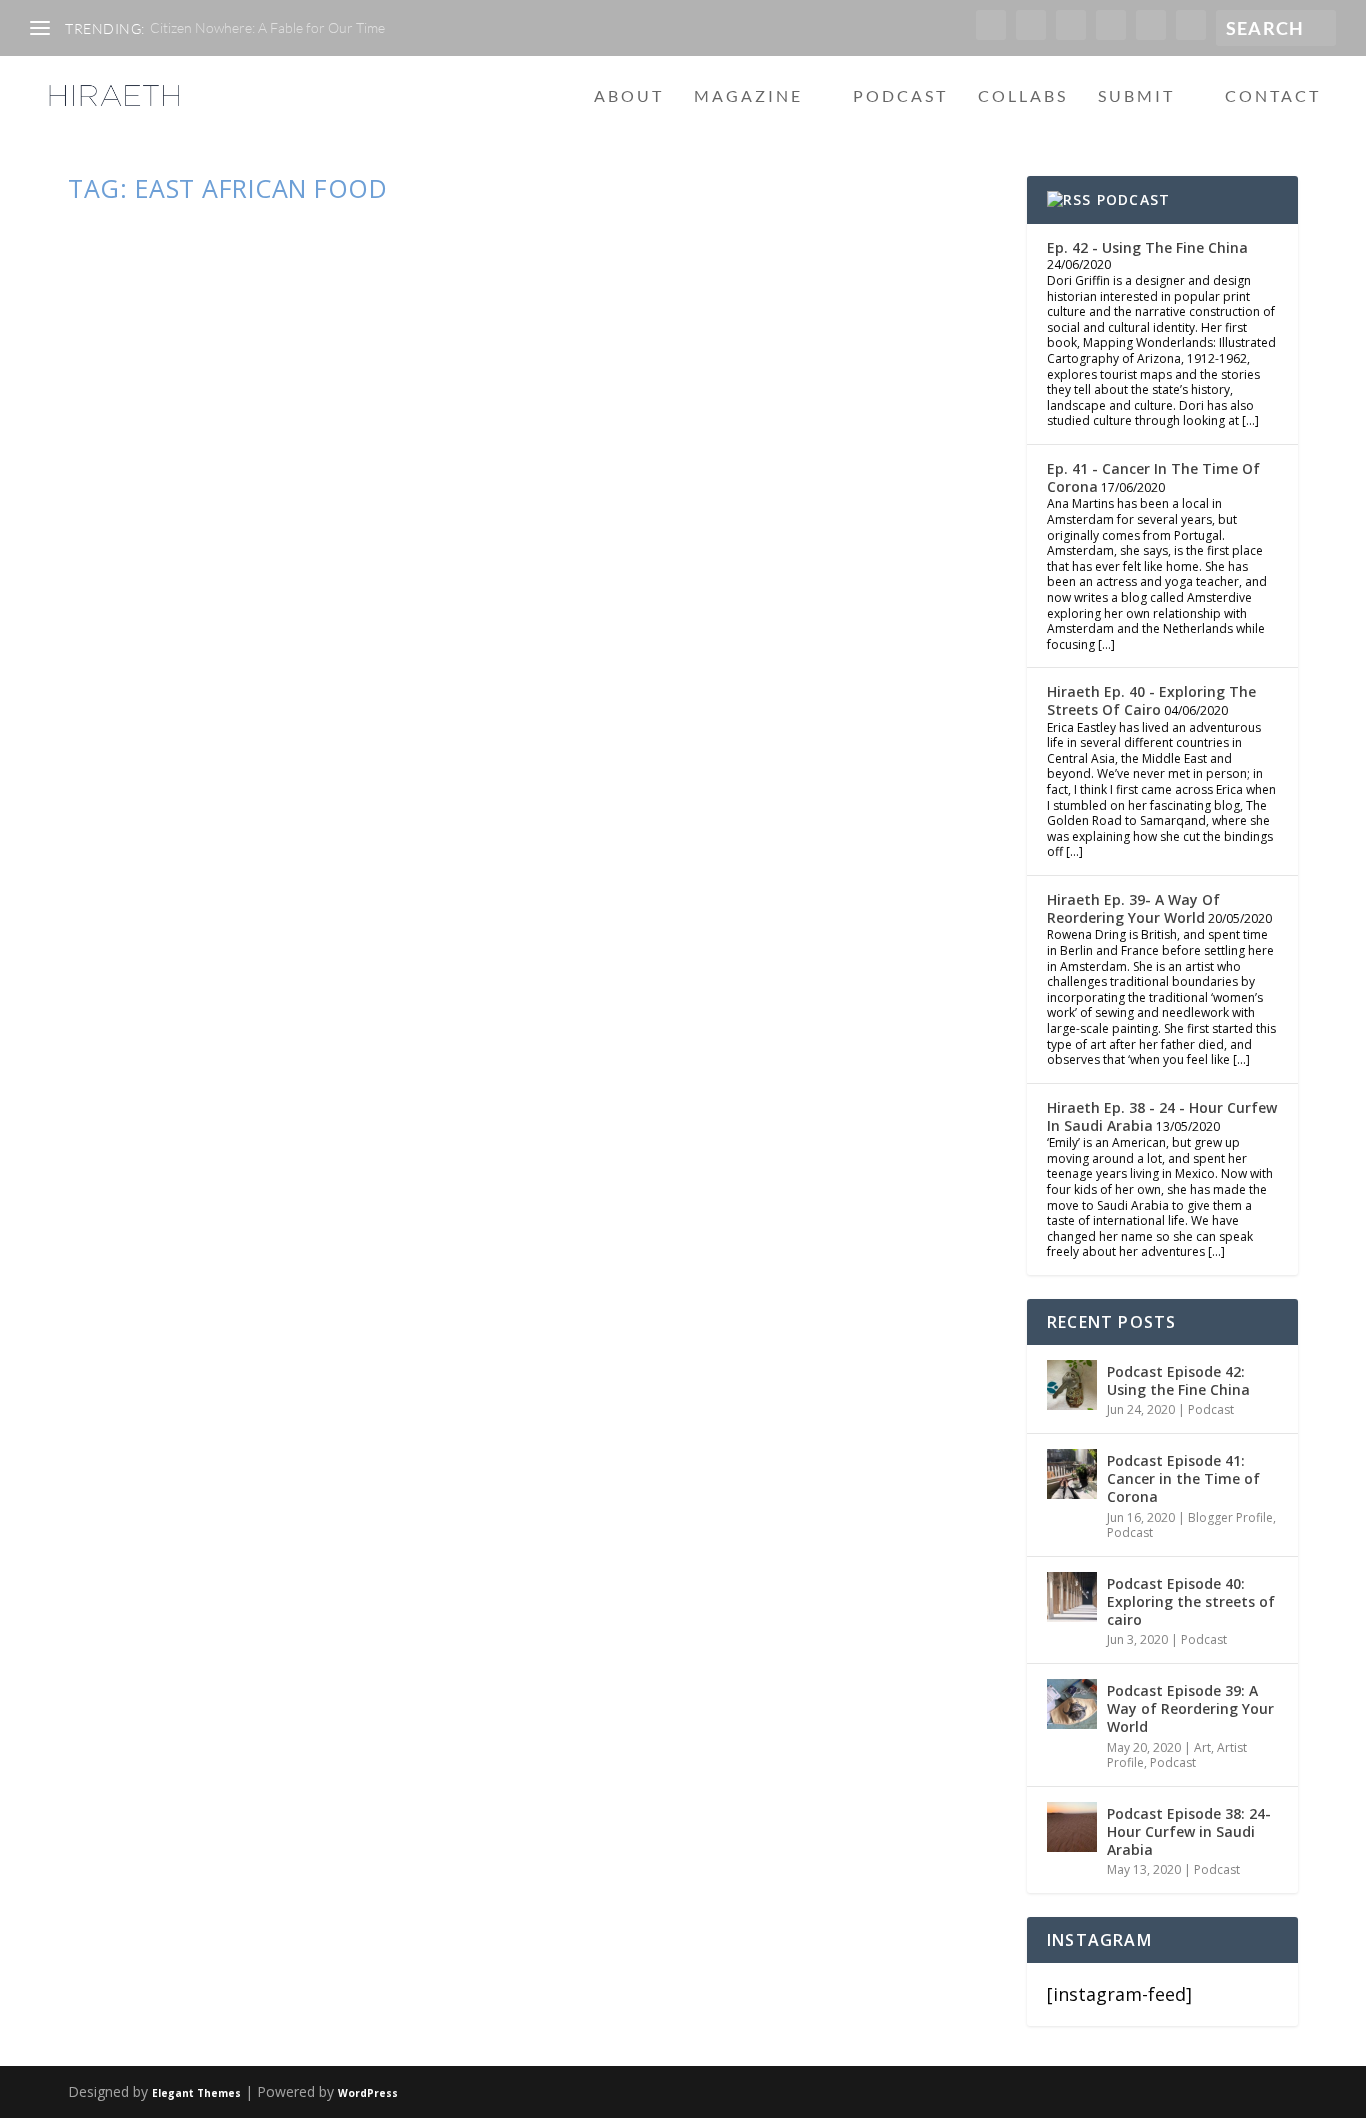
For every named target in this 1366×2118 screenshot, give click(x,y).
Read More (152, 1325)
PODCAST (1133, 199)
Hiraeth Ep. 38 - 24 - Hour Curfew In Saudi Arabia (1162, 1116)
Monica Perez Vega (158, 1233)
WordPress (368, 2093)
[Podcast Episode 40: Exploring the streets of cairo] (1072, 1597)
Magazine (748, 96)
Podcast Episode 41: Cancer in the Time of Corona (1183, 1478)
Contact (1273, 96)
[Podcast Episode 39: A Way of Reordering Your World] (1072, 1704)
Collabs (1023, 96)
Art (1202, 1747)
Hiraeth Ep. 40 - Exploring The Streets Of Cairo (1151, 700)
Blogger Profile (1230, 1517)
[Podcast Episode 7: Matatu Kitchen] (537, 686)
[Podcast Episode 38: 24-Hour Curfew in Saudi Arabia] (1072, 1827)
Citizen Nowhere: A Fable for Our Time (267, 27)
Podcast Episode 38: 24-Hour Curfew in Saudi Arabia (1189, 1831)
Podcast (900, 96)
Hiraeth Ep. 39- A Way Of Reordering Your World (1133, 908)
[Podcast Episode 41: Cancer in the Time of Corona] (1072, 1474)
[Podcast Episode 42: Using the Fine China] (1072, 1385)
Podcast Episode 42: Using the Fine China (1178, 1380)
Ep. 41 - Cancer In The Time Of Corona (1153, 477)
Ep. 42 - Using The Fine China (1147, 247)
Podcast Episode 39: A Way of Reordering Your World (1190, 1708)
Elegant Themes (196, 2093)
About (629, 96)
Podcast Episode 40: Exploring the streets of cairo (1191, 1601)
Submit (1136, 96)
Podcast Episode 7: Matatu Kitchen (329, 1194)
